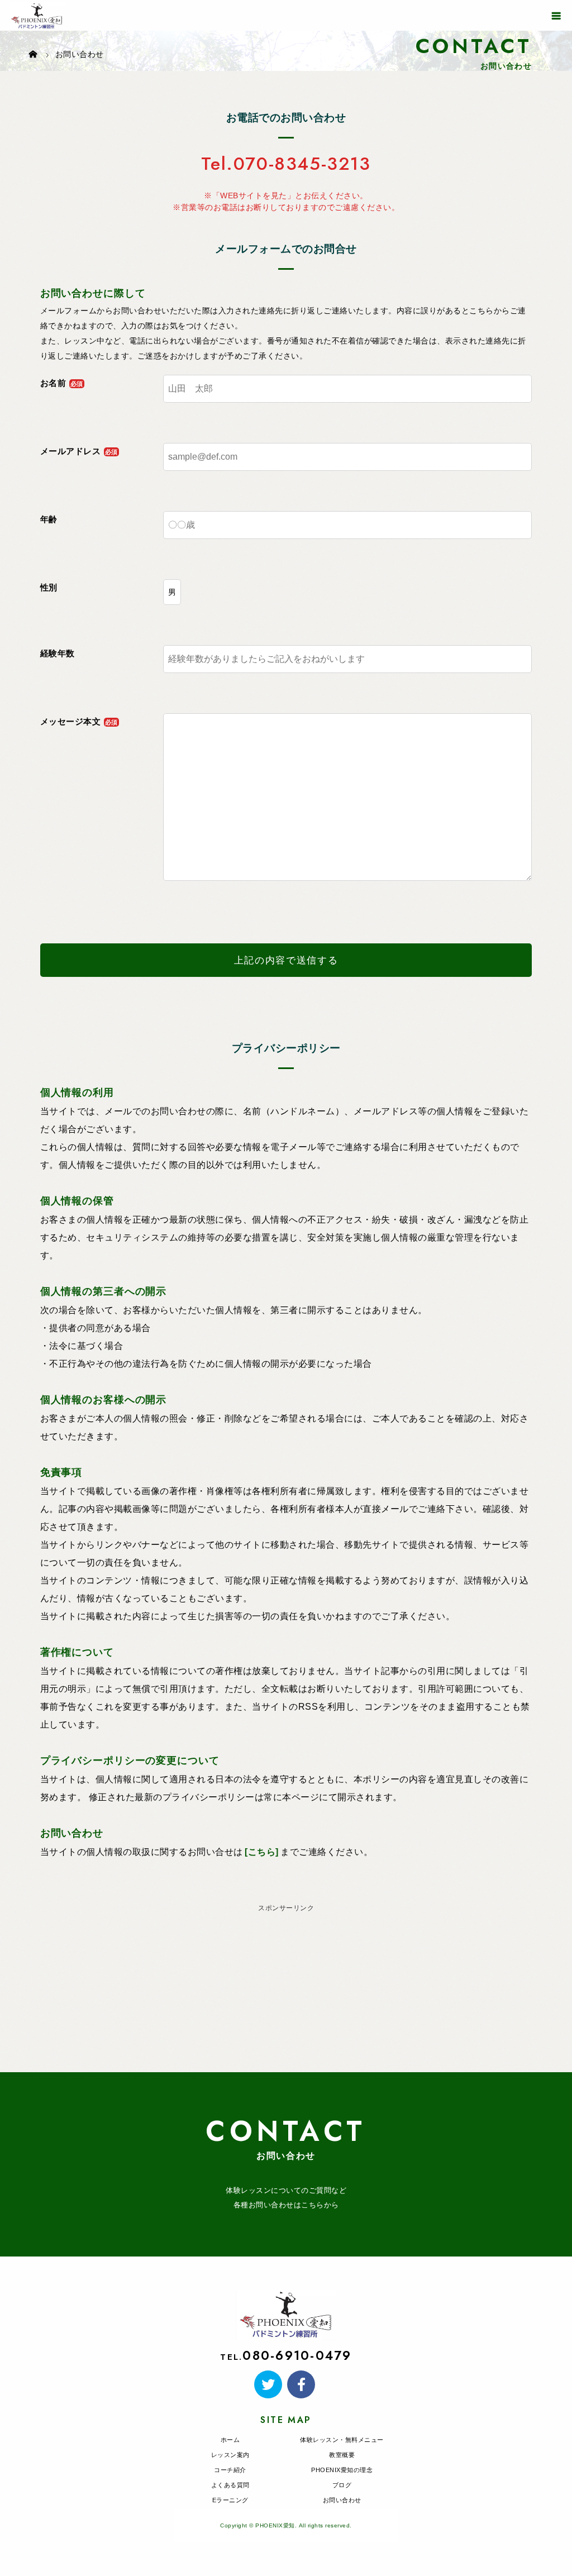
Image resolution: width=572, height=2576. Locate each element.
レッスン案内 (230, 2455)
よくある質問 (230, 2485)
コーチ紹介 (230, 2470)
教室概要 (342, 2455)
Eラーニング (230, 2500)
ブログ (342, 2485)
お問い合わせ (342, 2500)
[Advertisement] (286, 1994)
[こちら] (262, 1852)
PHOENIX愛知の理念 (342, 2470)
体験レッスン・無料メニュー (342, 2440)
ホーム (230, 2440)
